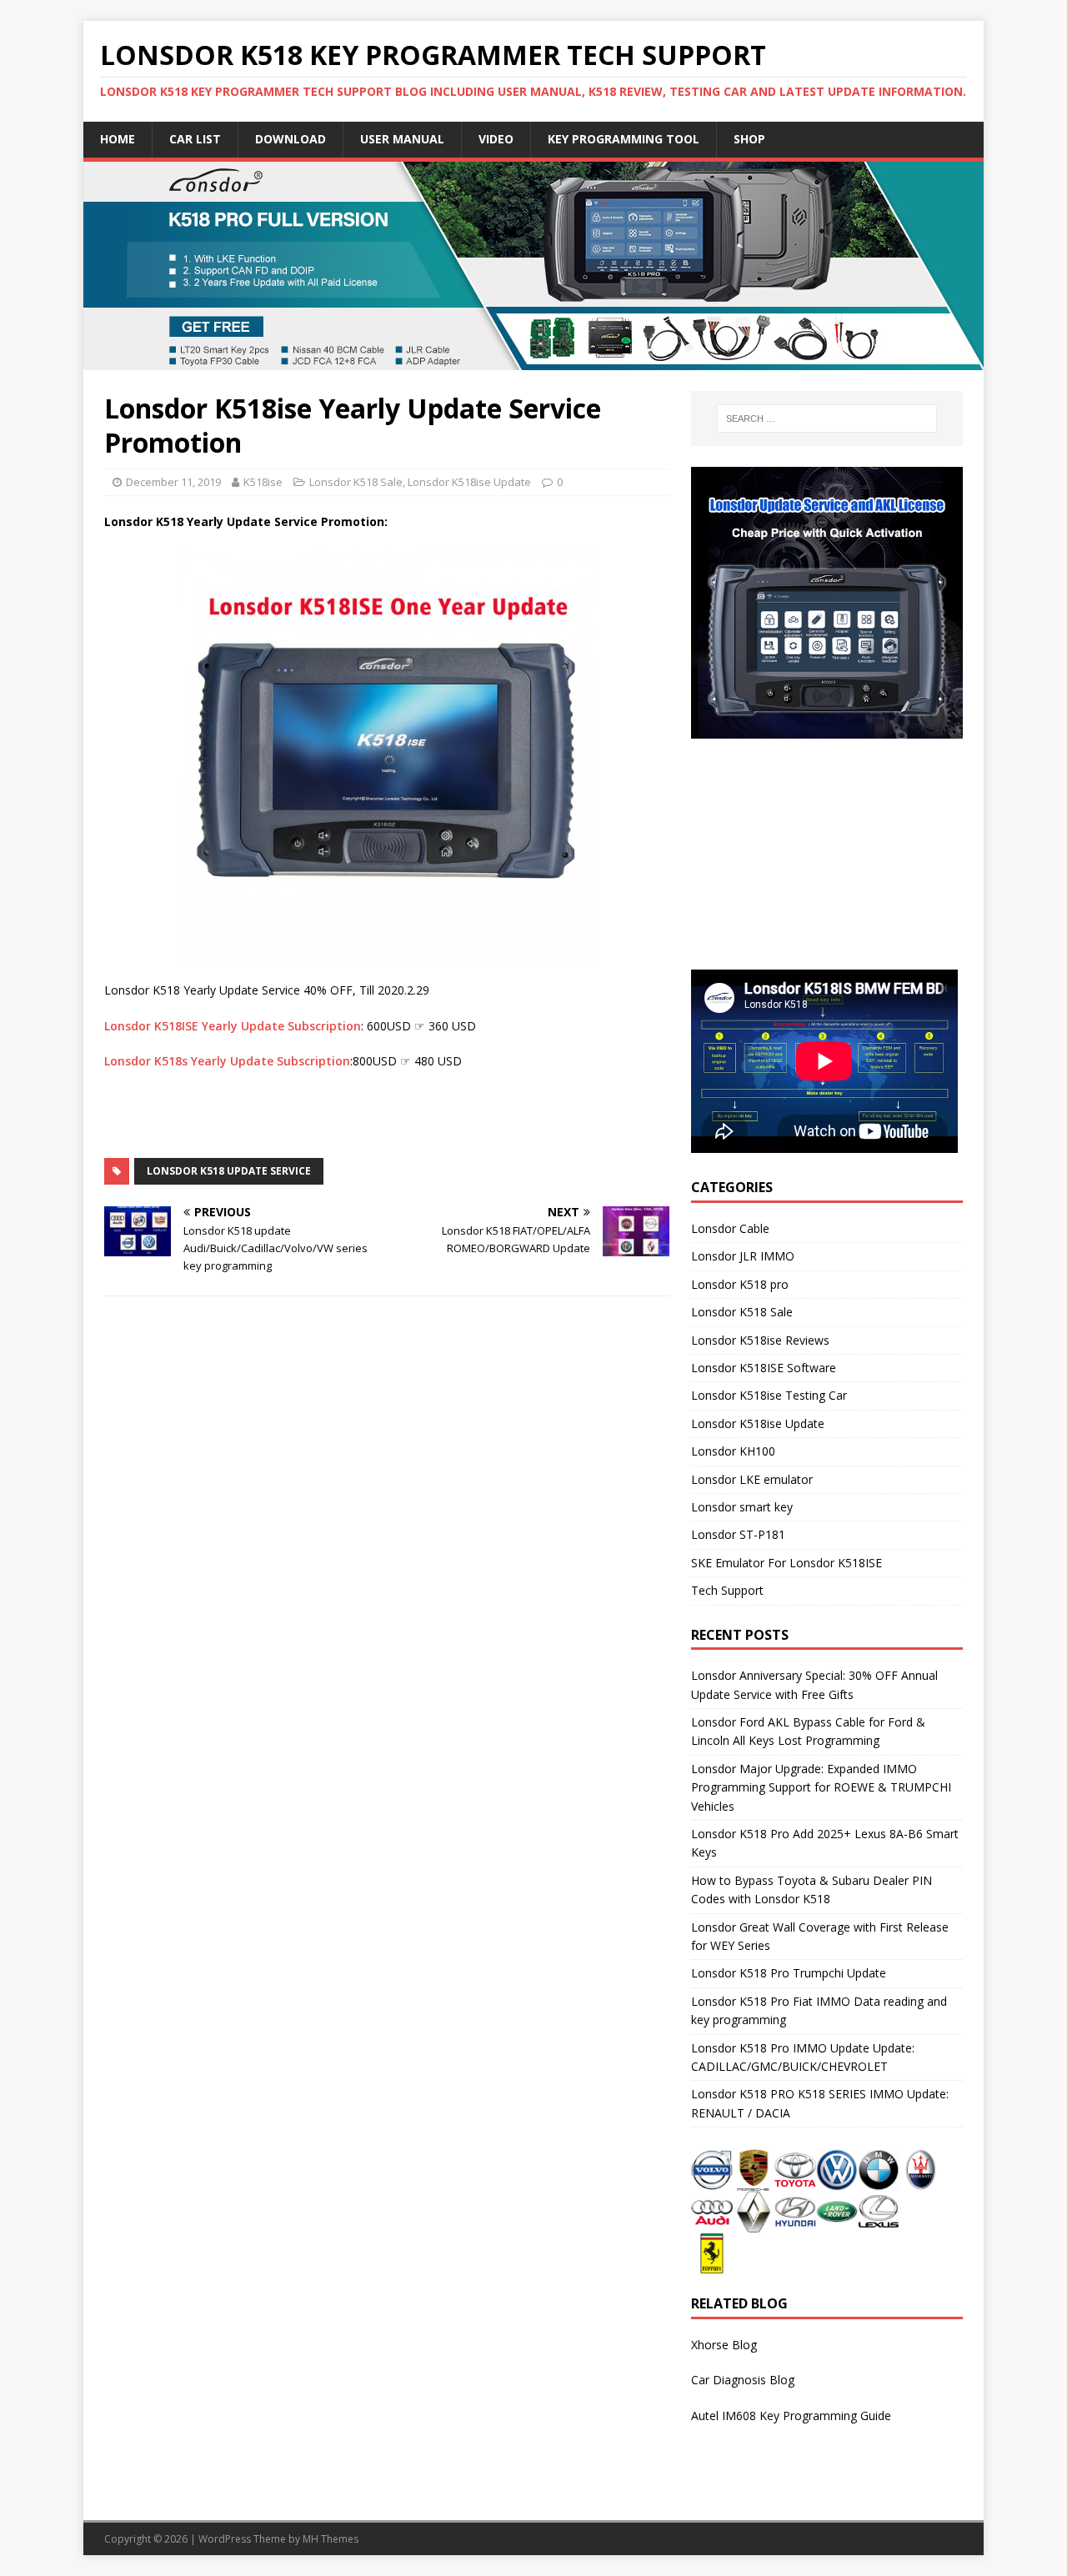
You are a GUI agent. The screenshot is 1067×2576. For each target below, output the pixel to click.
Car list (195, 139)
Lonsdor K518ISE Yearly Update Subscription (233, 1026)
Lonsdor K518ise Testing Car (769, 1395)
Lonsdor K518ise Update (469, 482)
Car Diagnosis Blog (743, 2380)
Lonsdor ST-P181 (738, 1534)
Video (496, 139)
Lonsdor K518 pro (740, 1284)
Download (291, 139)
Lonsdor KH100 (733, 1451)
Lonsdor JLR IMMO (743, 1256)
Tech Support (727, 1590)
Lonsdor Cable (730, 1228)
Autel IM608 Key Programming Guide (791, 2416)
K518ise (263, 482)
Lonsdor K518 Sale (356, 482)
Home (118, 139)
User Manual (402, 139)
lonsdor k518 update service (229, 1171)
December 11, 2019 (173, 482)
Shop (749, 139)
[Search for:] (827, 418)
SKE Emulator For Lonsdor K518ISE (786, 1563)
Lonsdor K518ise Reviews (760, 1340)
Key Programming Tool (624, 139)
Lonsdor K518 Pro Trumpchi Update (789, 1973)
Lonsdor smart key (742, 1507)
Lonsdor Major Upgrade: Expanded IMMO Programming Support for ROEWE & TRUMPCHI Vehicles (821, 1787)
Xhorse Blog (724, 2345)
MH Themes (331, 2539)
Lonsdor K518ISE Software (764, 1368)
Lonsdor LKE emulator (752, 1479)
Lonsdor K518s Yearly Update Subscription (227, 1061)
